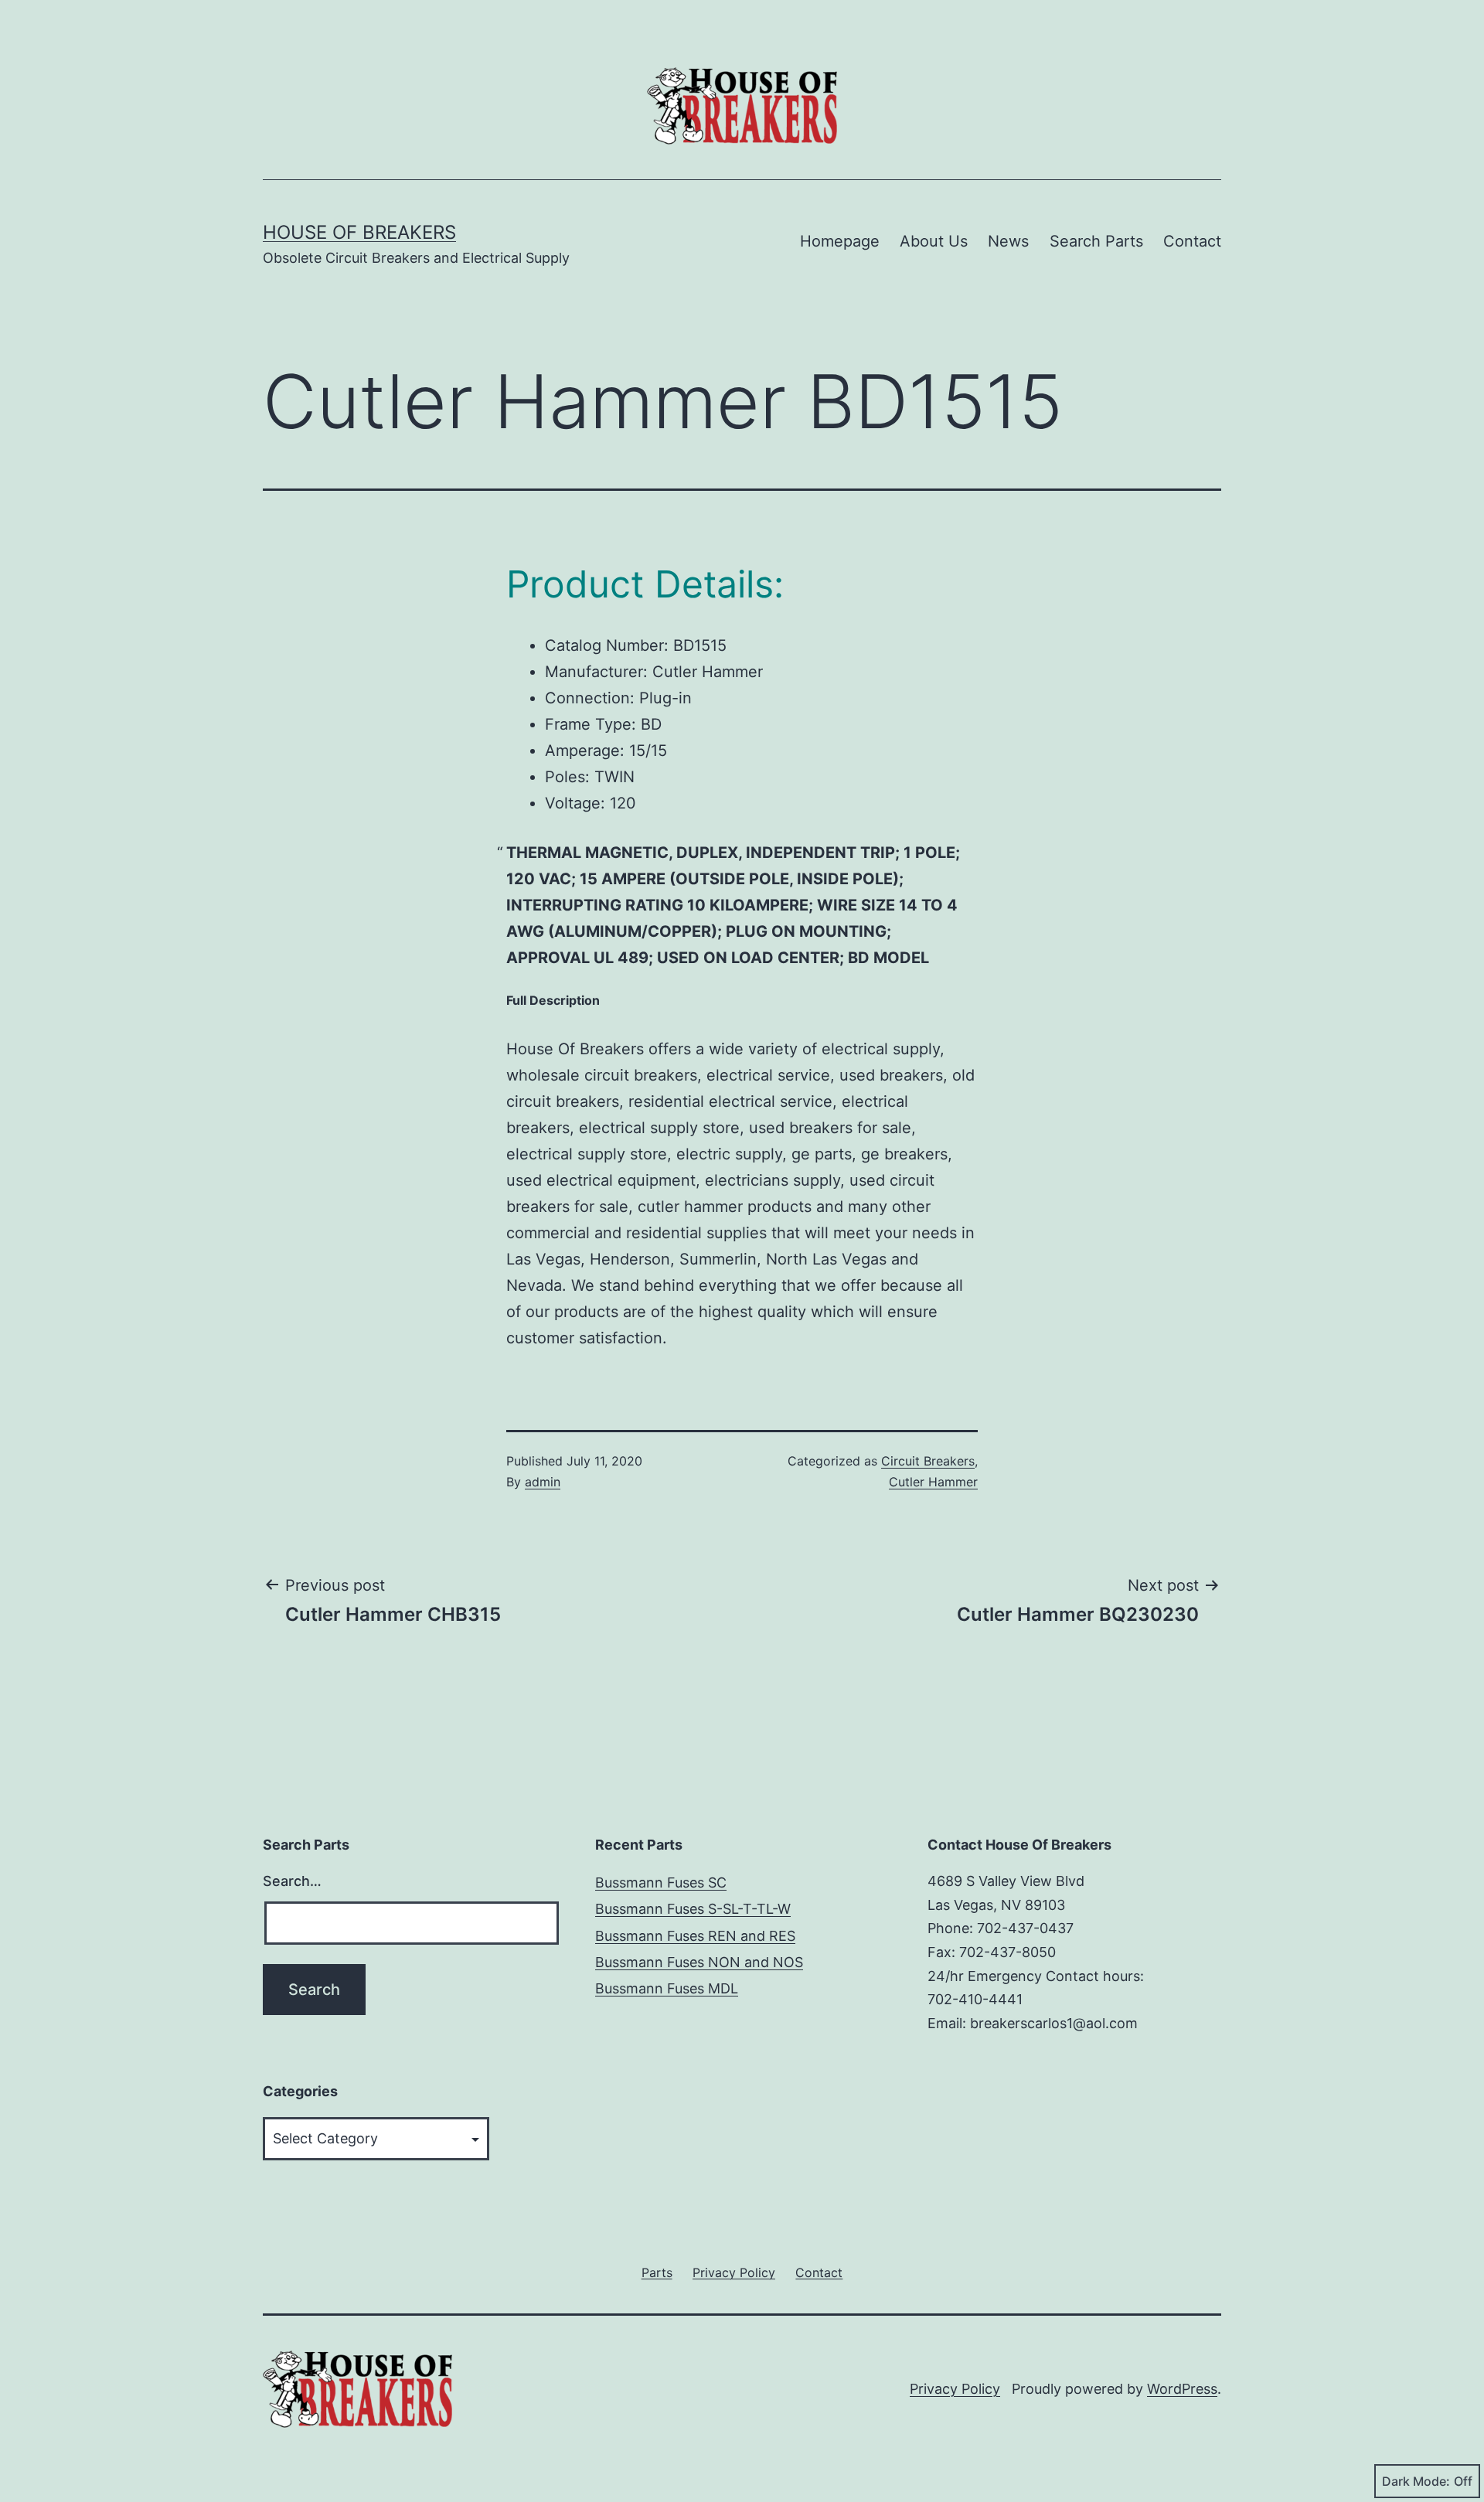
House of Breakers (359, 232)
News (1008, 241)
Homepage (840, 241)
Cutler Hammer (933, 1482)
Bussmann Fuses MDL (667, 1988)
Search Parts (1096, 241)
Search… (292, 1881)
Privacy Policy (955, 2389)
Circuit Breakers (928, 1461)
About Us (934, 241)
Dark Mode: (1416, 2481)
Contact (1192, 241)
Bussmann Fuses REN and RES (695, 1936)
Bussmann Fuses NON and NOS (699, 1962)
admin (543, 1482)
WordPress (1182, 2389)
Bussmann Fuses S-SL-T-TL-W (693, 1909)
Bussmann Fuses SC (661, 1882)
